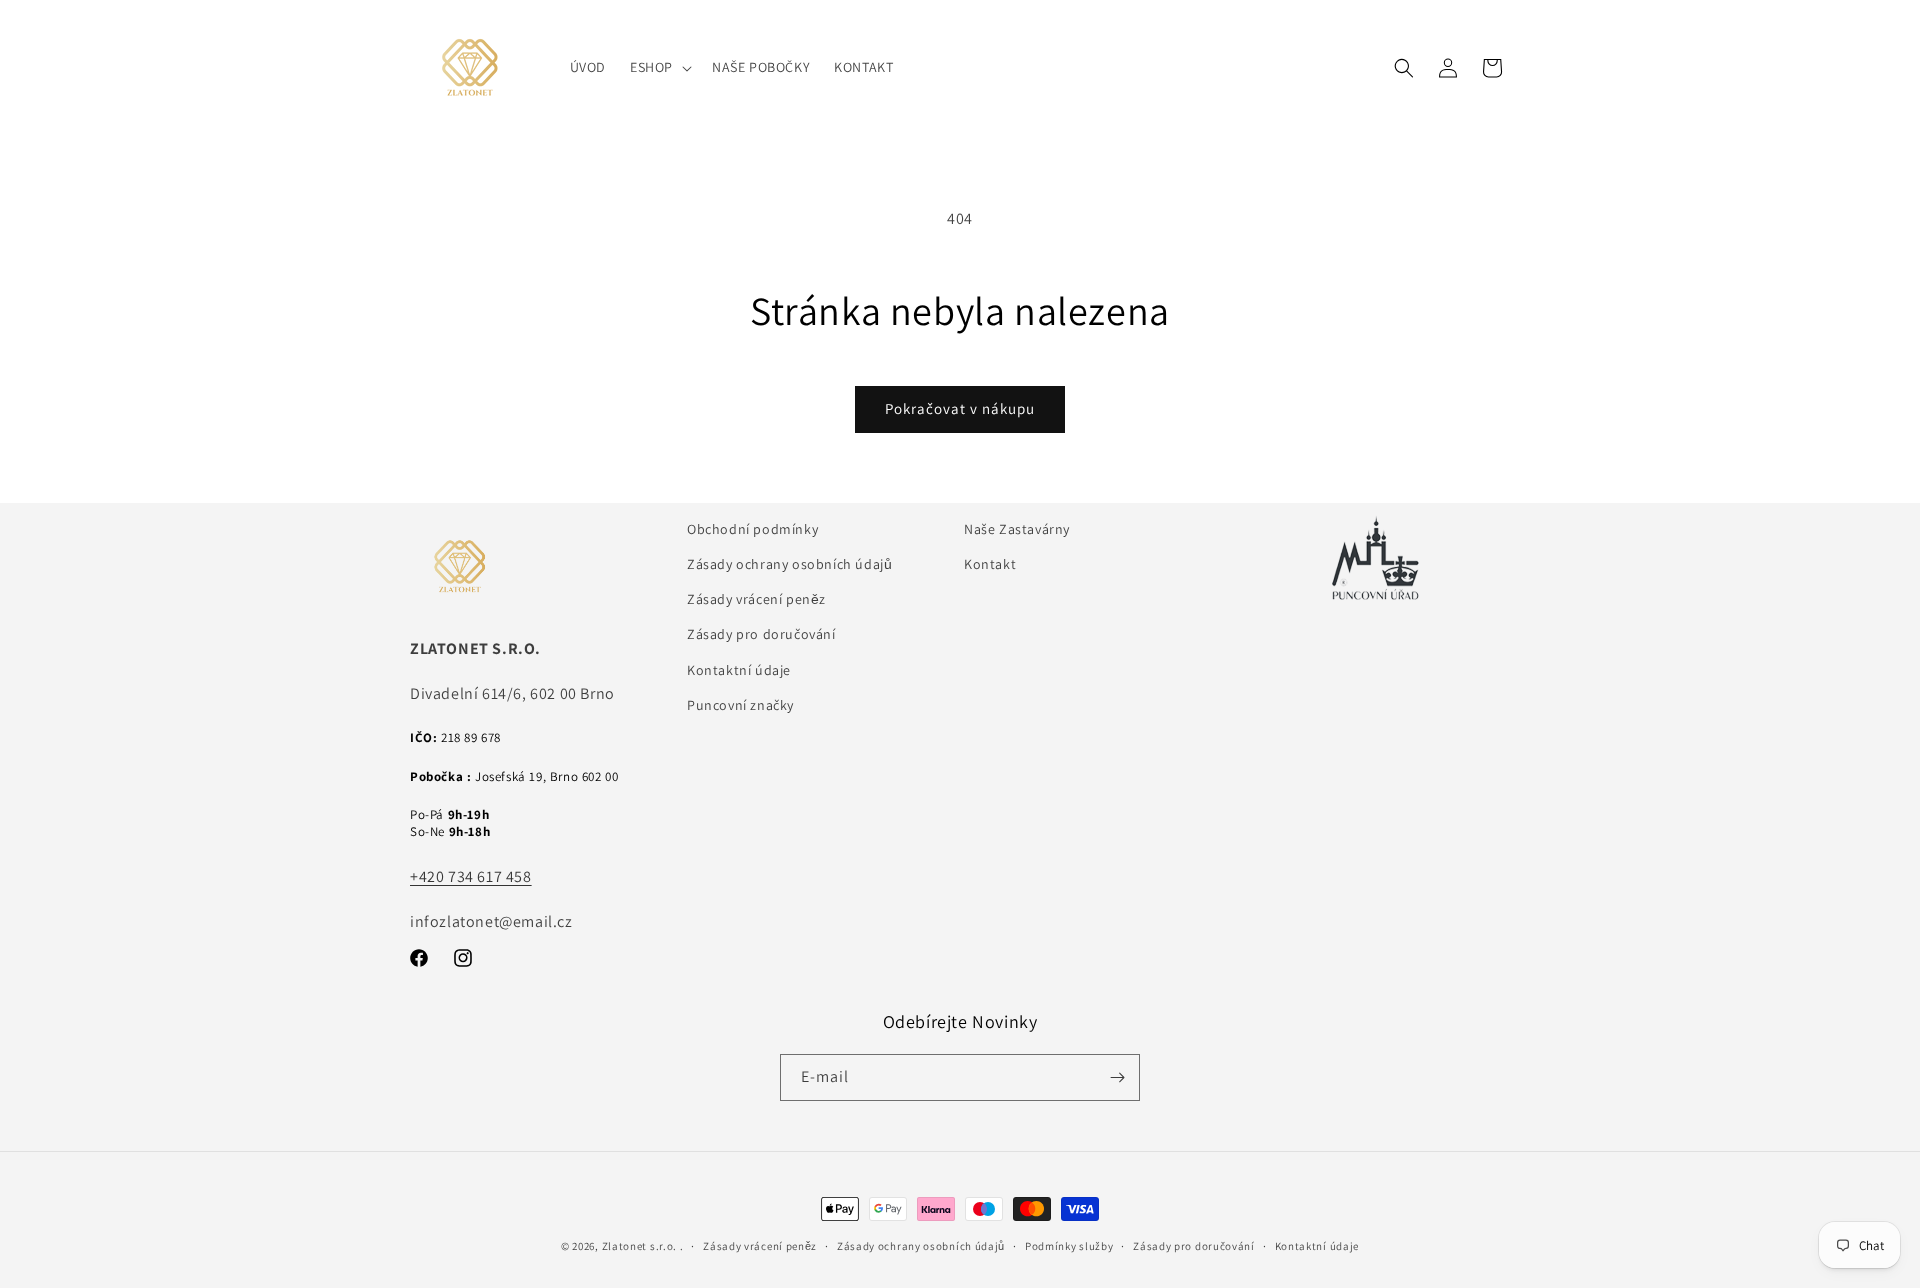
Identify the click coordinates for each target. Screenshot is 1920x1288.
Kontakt (990, 564)
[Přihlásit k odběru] (1117, 1077)
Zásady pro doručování (761, 634)
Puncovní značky (740, 705)
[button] (659, 67)
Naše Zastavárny (1017, 529)
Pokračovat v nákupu (960, 408)
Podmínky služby (1069, 1246)
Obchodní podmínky (752, 529)
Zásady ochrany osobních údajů (789, 564)
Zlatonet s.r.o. (640, 1246)
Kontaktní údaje (739, 670)
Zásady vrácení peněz (756, 599)
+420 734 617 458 (471, 876)
